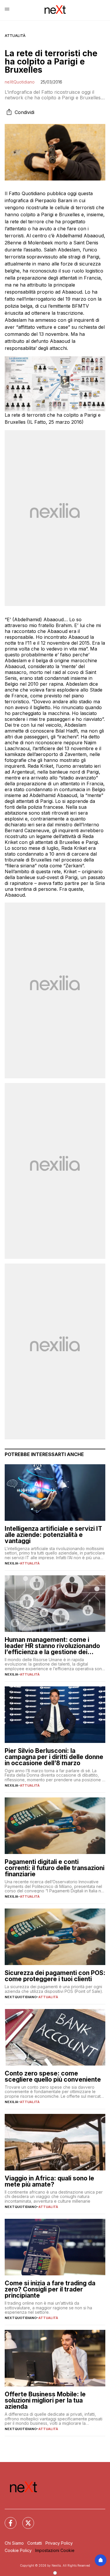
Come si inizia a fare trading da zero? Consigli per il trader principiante (50, 2289)
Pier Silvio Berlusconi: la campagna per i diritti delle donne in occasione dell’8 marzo (54, 1757)
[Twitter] (25, 2519)
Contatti (35, 2543)
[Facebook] (7, 2519)
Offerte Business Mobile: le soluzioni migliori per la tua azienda (45, 2400)
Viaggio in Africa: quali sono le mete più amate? (49, 2181)
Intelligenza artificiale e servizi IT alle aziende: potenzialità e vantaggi (53, 1535)
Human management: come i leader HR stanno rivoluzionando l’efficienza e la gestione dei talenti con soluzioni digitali (52, 1646)
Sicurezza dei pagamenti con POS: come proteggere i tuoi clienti (55, 1976)
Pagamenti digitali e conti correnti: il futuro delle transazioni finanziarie (55, 1868)
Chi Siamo (14, 2543)
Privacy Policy (59, 2543)
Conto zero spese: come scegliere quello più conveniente (53, 2076)
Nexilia (11, 1563)
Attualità (15, 36)
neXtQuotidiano (20, 82)
